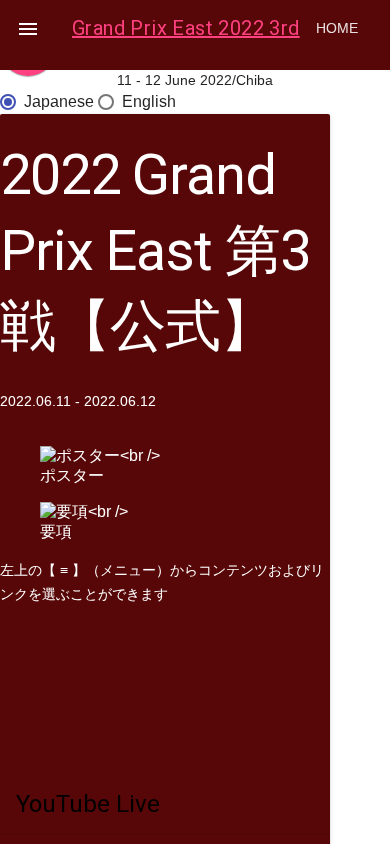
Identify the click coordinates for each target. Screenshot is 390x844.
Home (337, 28)
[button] (28, 28)
